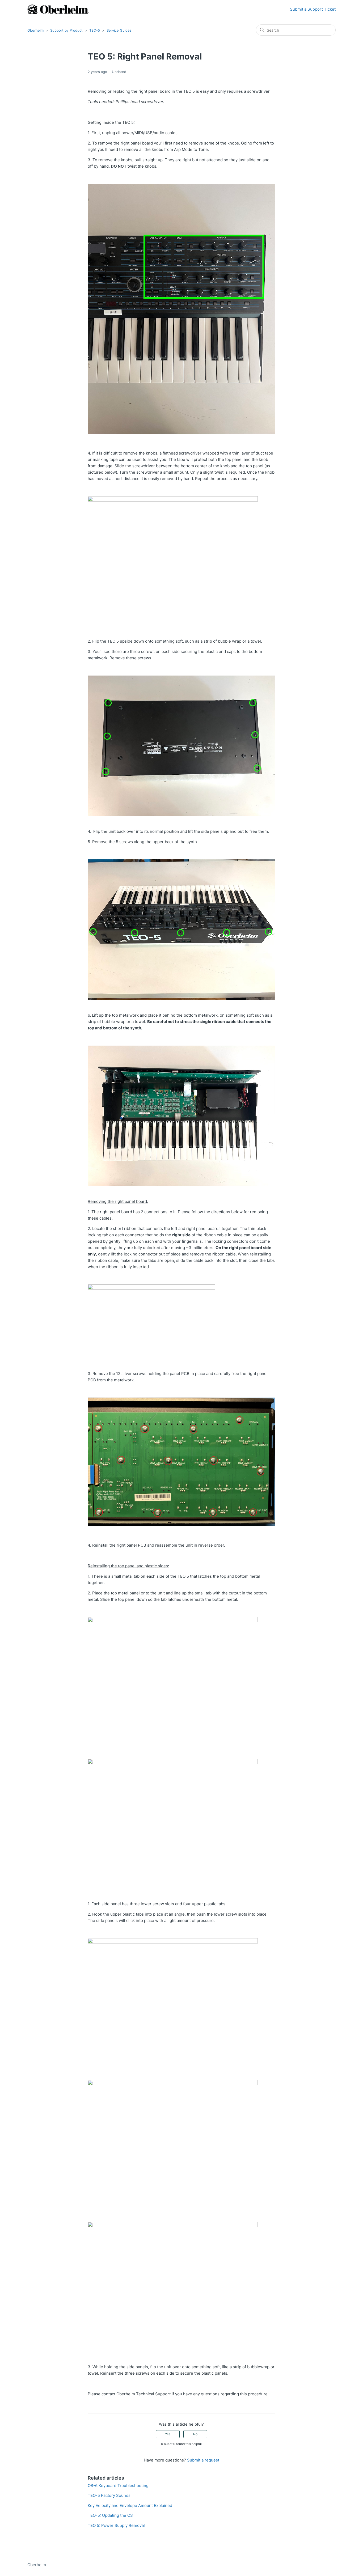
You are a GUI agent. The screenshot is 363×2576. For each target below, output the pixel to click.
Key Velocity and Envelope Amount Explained (130, 2505)
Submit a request (203, 2460)
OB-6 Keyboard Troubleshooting (118, 2486)
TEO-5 (95, 30)
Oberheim (35, 30)
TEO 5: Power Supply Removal (116, 2525)
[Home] (58, 9)
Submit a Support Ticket (313, 9)
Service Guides (119, 30)
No (195, 2434)
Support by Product (66, 30)
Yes (168, 2434)
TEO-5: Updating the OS (110, 2515)
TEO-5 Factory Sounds (109, 2495)
